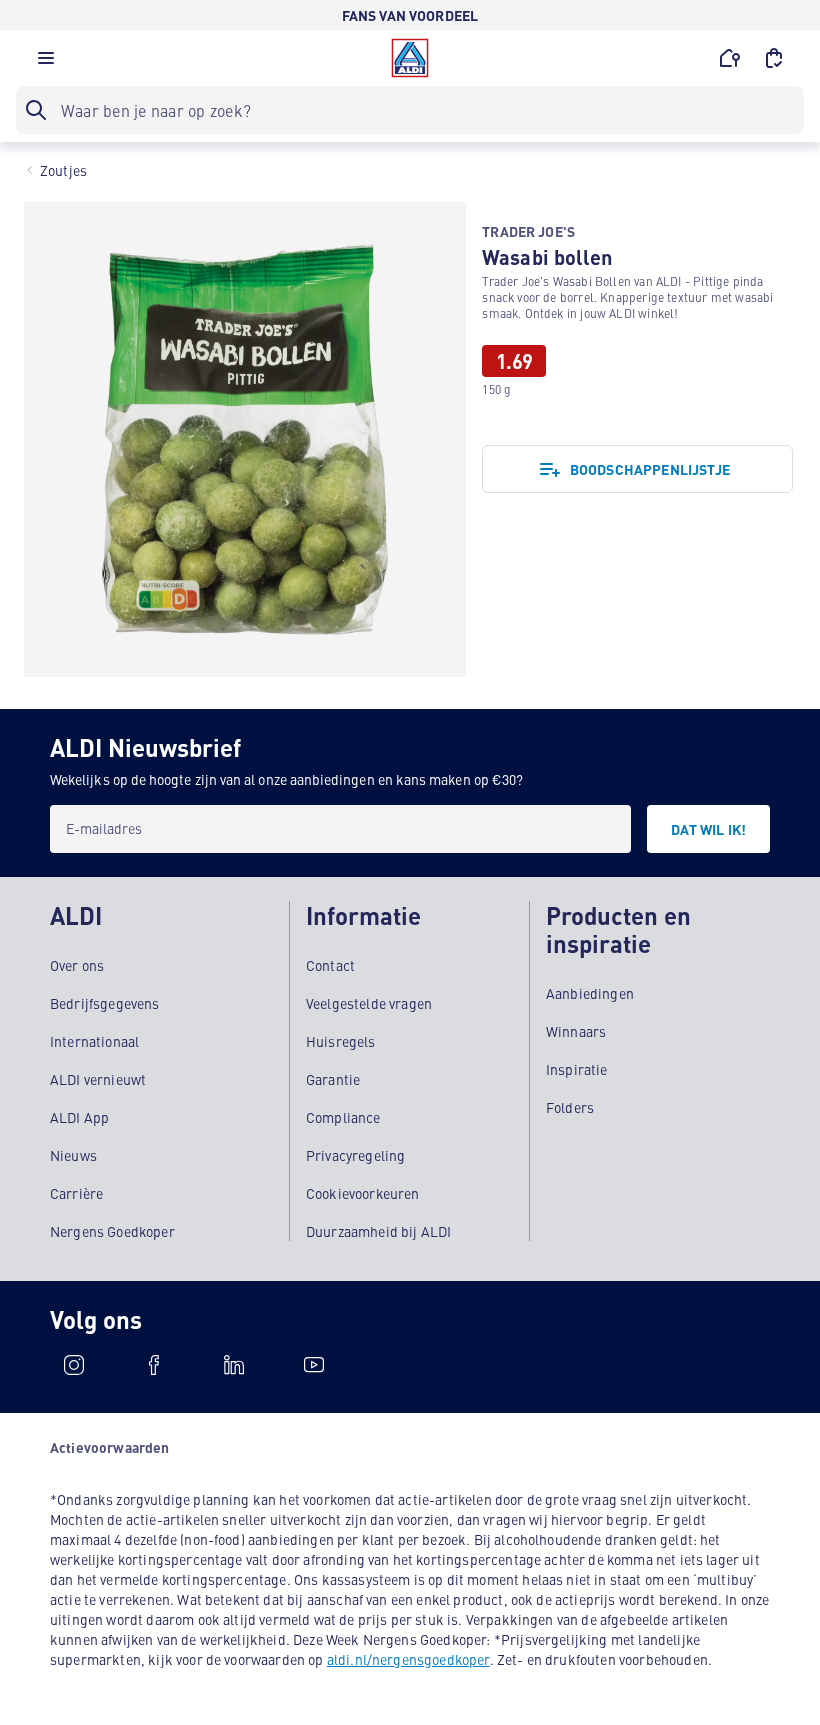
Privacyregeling (355, 1155)
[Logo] (410, 58)
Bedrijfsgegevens (105, 1003)
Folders (570, 1107)
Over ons (77, 965)
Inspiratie (577, 1069)
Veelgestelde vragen (369, 1003)
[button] (46, 63)
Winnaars (576, 1031)
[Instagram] (74, 1365)
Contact (330, 965)
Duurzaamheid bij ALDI (378, 1231)
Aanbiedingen (590, 993)
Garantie (333, 1079)
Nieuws (73, 1155)
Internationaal (94, 1041)
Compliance (343, 1117)
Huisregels (341, 1041)
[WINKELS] (730, 58)
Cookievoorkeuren (363, 1193)
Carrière (76, 1193)
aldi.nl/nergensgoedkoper (408, 1659)
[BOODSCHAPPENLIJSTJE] (774, 58)
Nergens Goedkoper (112, 1231)
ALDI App (79, 1117)
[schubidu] (154, 1365)
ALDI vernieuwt (98, 1079)
